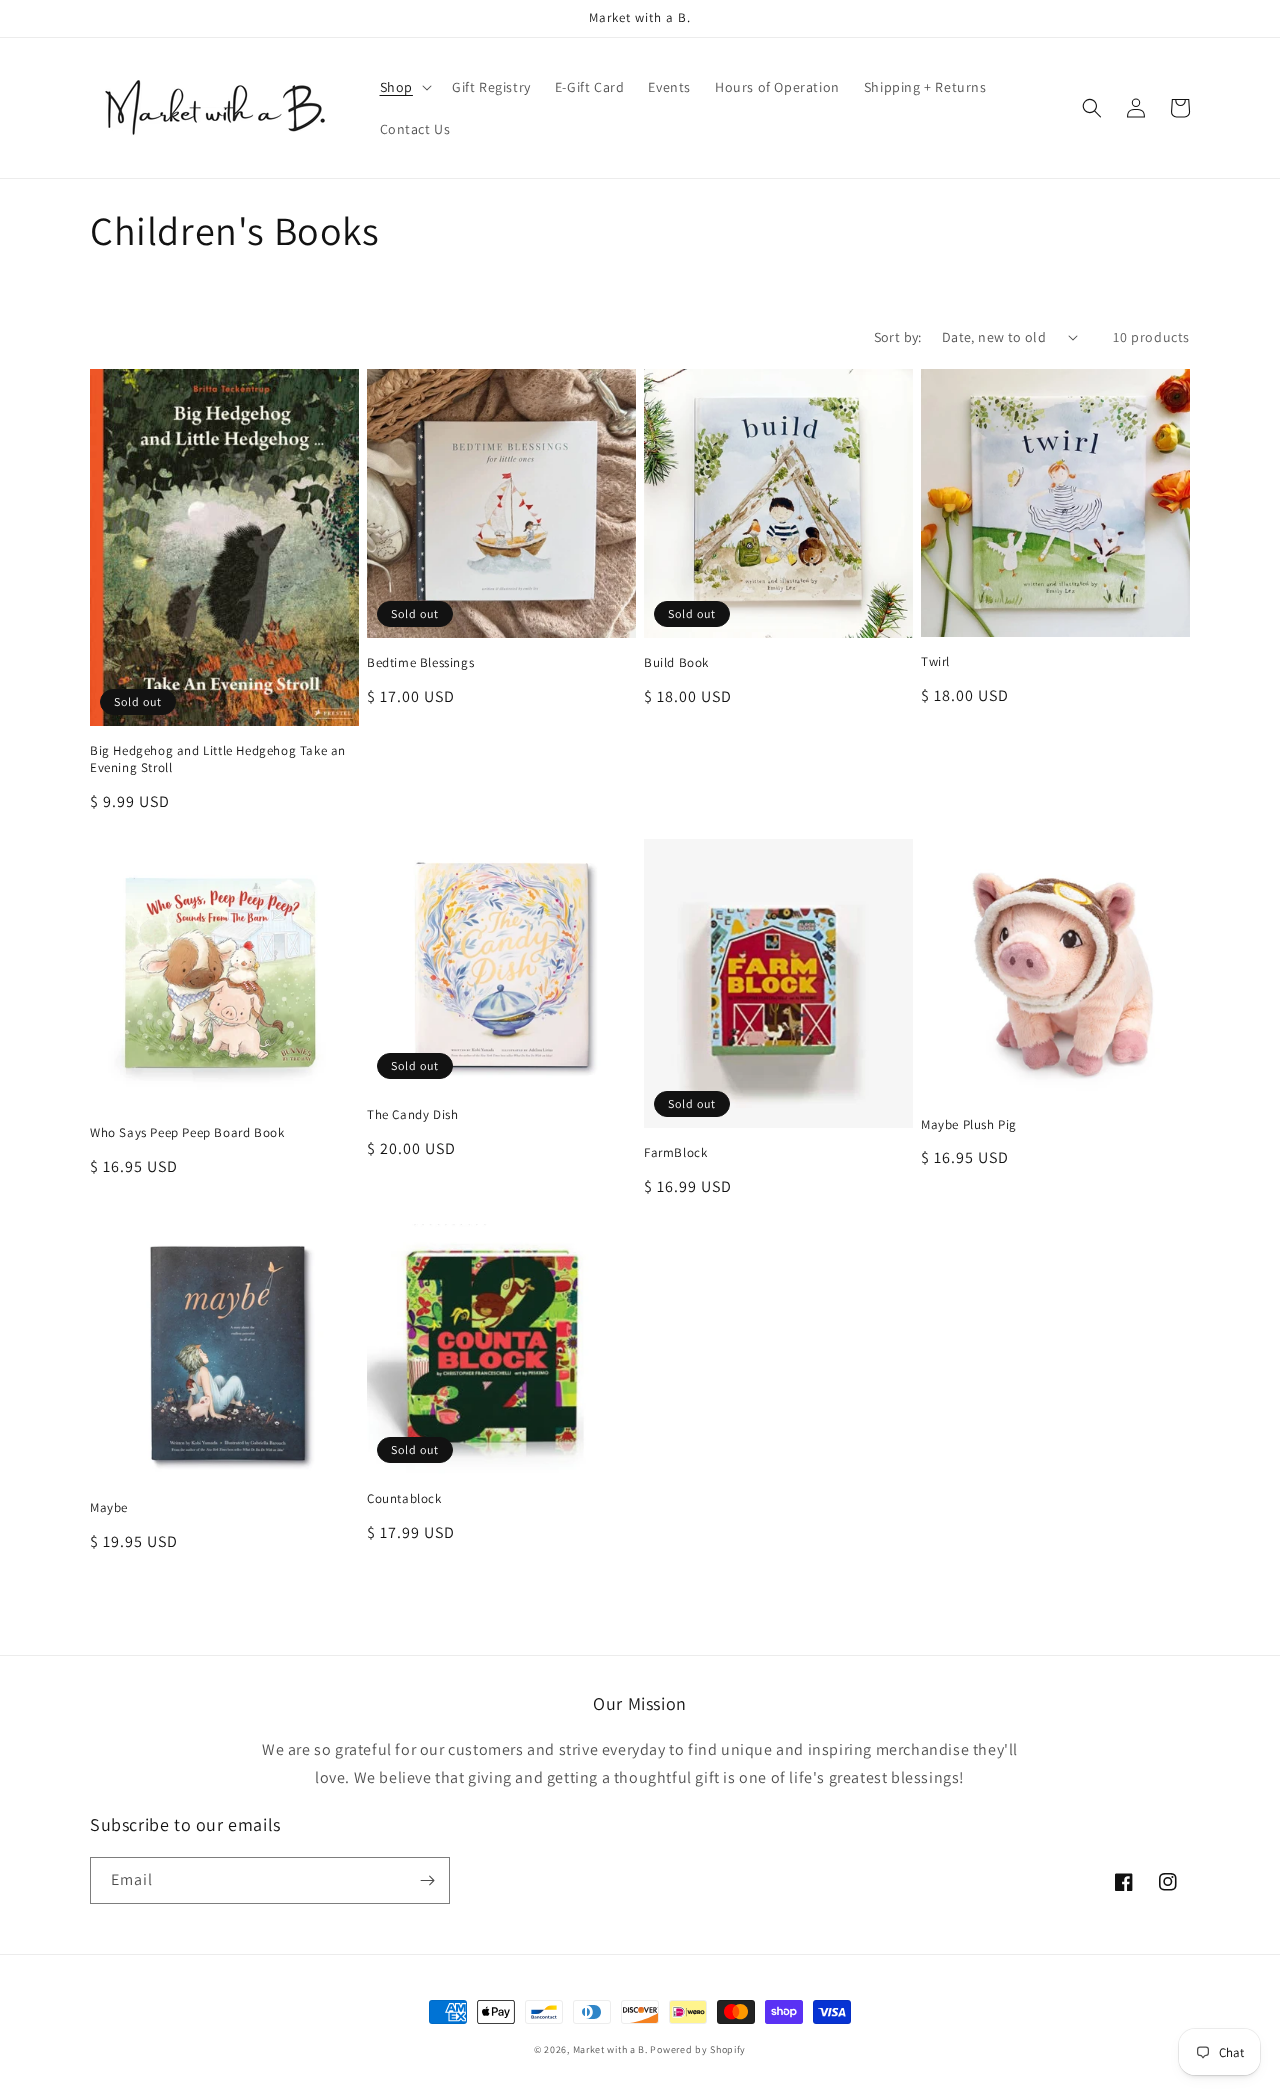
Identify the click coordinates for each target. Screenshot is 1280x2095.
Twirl (935, 662)
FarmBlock (675, 1153)
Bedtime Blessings (420, 663)
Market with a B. (610, 2049)
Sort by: (898, 337)
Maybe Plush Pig (969, 1125)
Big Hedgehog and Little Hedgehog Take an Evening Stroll (218, 759)
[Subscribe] (427, 1880)
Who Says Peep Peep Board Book (187, 1133)
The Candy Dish (412, 1115)
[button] (404, 87)
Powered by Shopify (698, 2049)
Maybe (109, 1508)
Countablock (404, 1499)
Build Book (676, 663)
